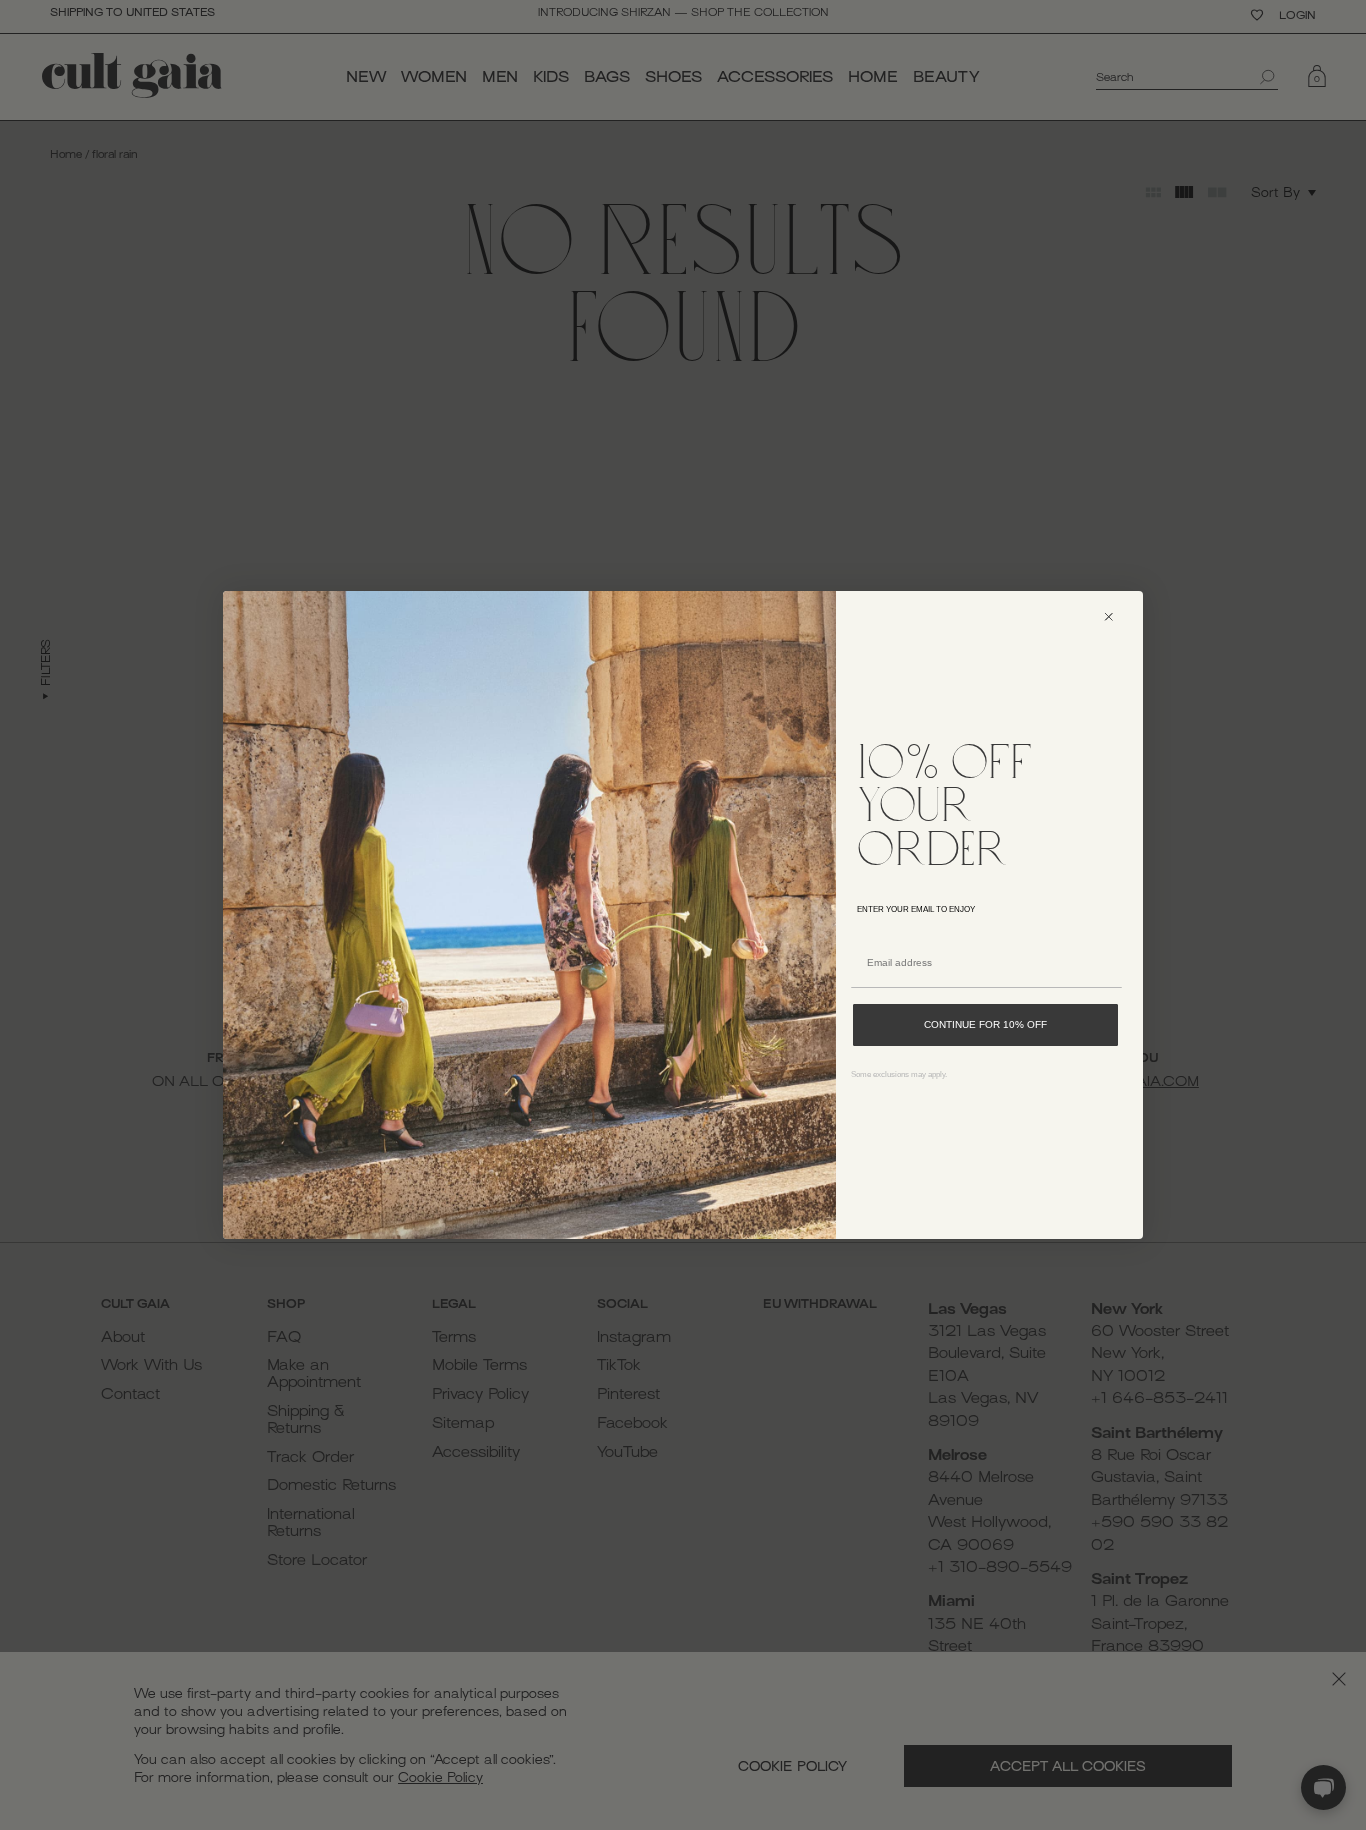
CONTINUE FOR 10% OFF (985, 1024)
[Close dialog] (1117, 616)
